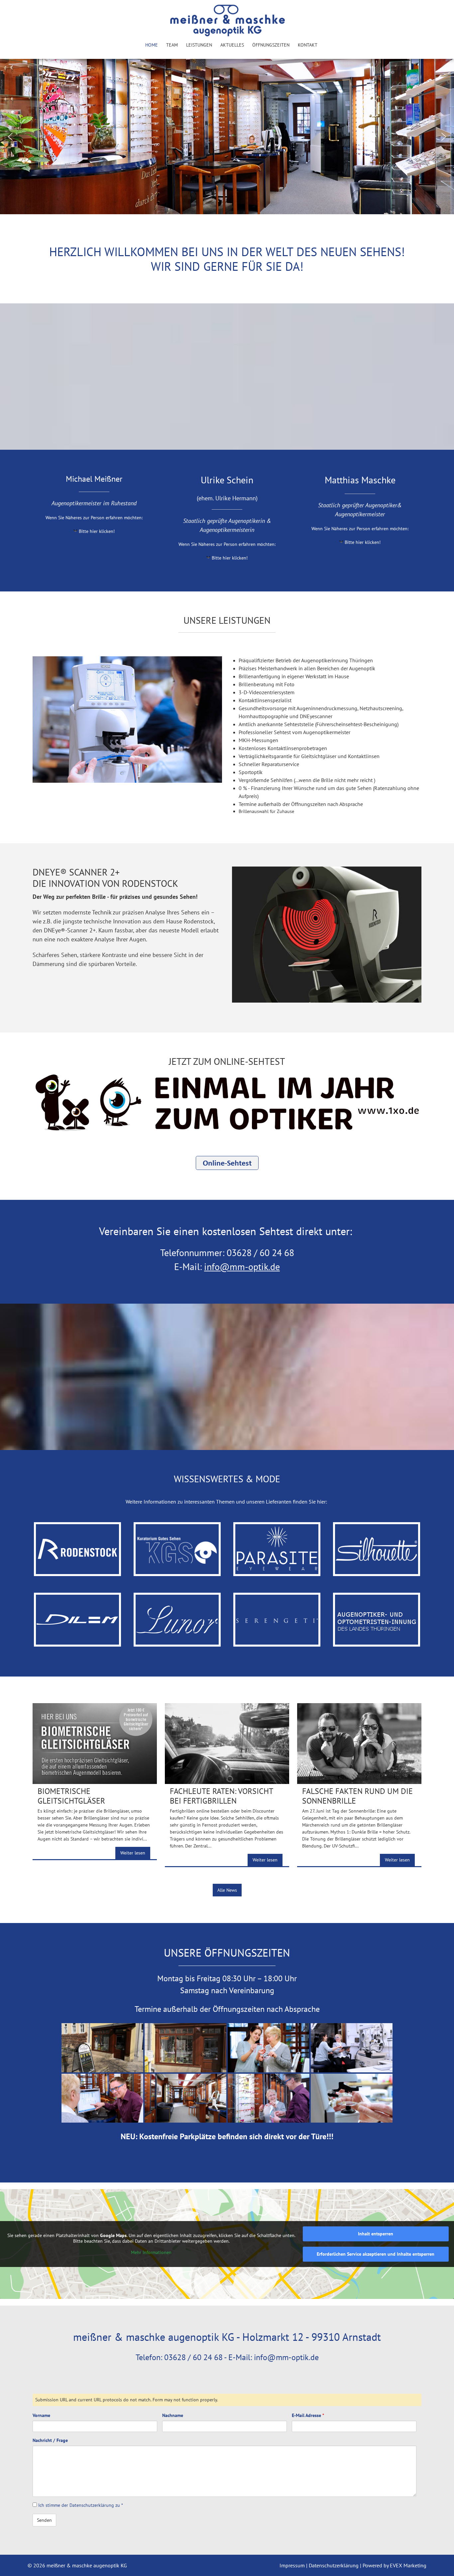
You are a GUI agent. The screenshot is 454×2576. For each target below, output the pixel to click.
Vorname (41, 2415)
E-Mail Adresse (308, 2415)
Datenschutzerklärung (92, 2505)
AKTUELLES (232, 45)
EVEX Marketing (407, 2565)
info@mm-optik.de (242, 1267)
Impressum (293, 2565)
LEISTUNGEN (199, 45)
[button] (10, 137)
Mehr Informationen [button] (151, 2253)
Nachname (173, 2415)
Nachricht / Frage (50, 2440)
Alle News (227, 1890)
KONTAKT (308, 45)
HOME (152, 45)
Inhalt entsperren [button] (376, 2234)
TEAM (172, 45)
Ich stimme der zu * (80, 2505)
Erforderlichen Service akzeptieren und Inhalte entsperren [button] (376, 2254)
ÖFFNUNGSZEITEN (271, 45)
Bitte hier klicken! (97, 531)
